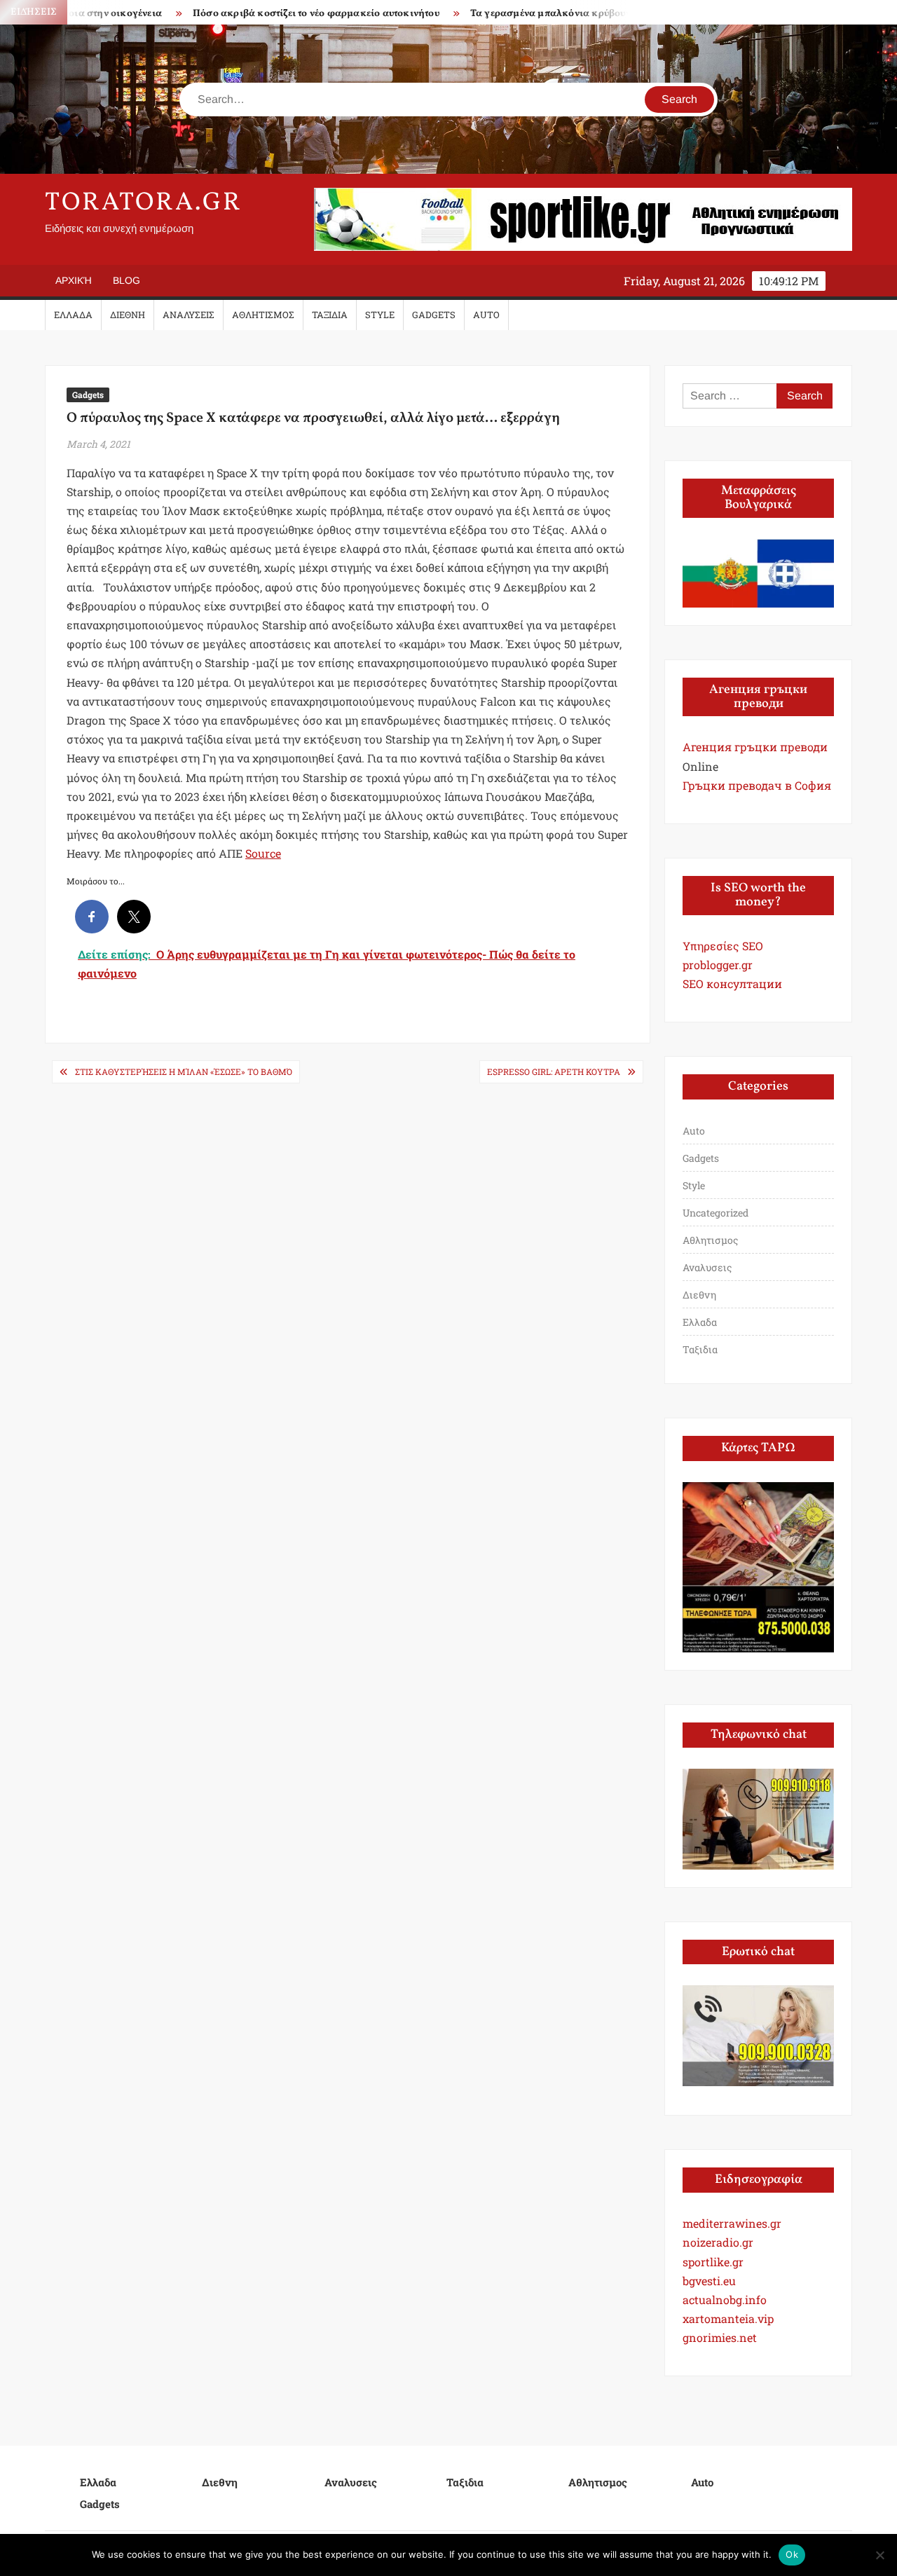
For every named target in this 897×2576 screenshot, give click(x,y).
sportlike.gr (713, 2262)
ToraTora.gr (144, 203)
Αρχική (74, 280)
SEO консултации (732, 984)
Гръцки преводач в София (757, 785)
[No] (879, 2555)
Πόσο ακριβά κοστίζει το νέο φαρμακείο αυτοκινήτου (273, 14)
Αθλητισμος (263, 315)
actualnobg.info (725, 2300)
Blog (126, 280)
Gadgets (434, 315)
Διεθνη (128, 315)
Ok (792, 2554)
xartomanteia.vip (728, 2318)
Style (380, 315)
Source (263, 853)
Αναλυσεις (189, 315)
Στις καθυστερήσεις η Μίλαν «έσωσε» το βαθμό (184, 1071)
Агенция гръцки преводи (755, 747)
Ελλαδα (73, 315)
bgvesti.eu (709, 2281)
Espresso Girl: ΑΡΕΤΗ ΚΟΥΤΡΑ (554, 1071)
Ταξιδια (330, 315)
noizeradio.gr (718, 2242)
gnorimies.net (720, 2337)
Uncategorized (715, 1213)
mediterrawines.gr (732, 2223)
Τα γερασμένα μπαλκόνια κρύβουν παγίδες (527, 14)
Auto (486, 315)
